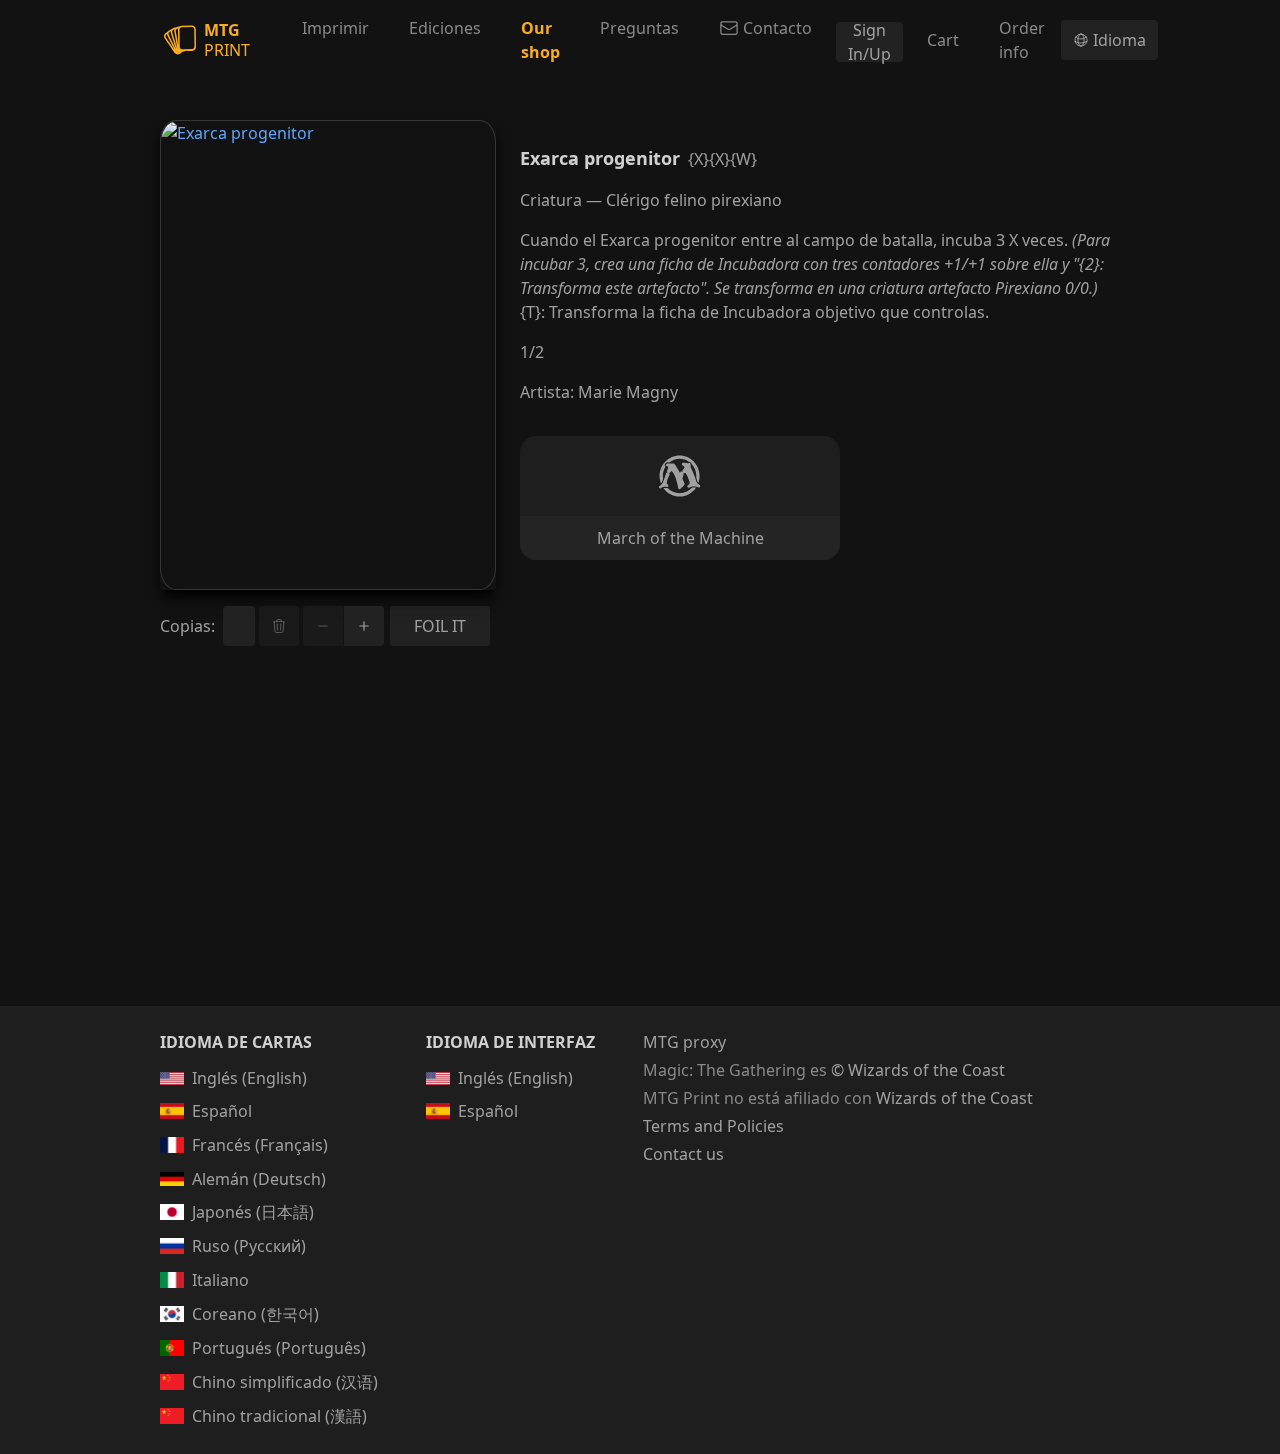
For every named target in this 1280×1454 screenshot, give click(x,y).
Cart (943, 40)
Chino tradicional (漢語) (279, 1416)
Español (222, 1111)
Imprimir (335, 28)
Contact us (683, 1154)
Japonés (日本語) (253, 1212)
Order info (1022, 40)
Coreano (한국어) (255, 1314)
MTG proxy (684, 1042)
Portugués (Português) (279, 1348)
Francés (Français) (260, 1145)
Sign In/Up (869, 42)
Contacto (777, 28)
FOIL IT (440, 626)
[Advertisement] (640, 850)
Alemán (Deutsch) (259, 1179)
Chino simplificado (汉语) (285, 1382)
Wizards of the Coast (954, 1098)
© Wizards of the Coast (918, 1070)
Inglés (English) (249, 1078)
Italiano (220, 1280)
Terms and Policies (713, 1126)
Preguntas (639, 28)
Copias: (187, 626)
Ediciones (445, 28)
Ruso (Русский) (249, 1246)
